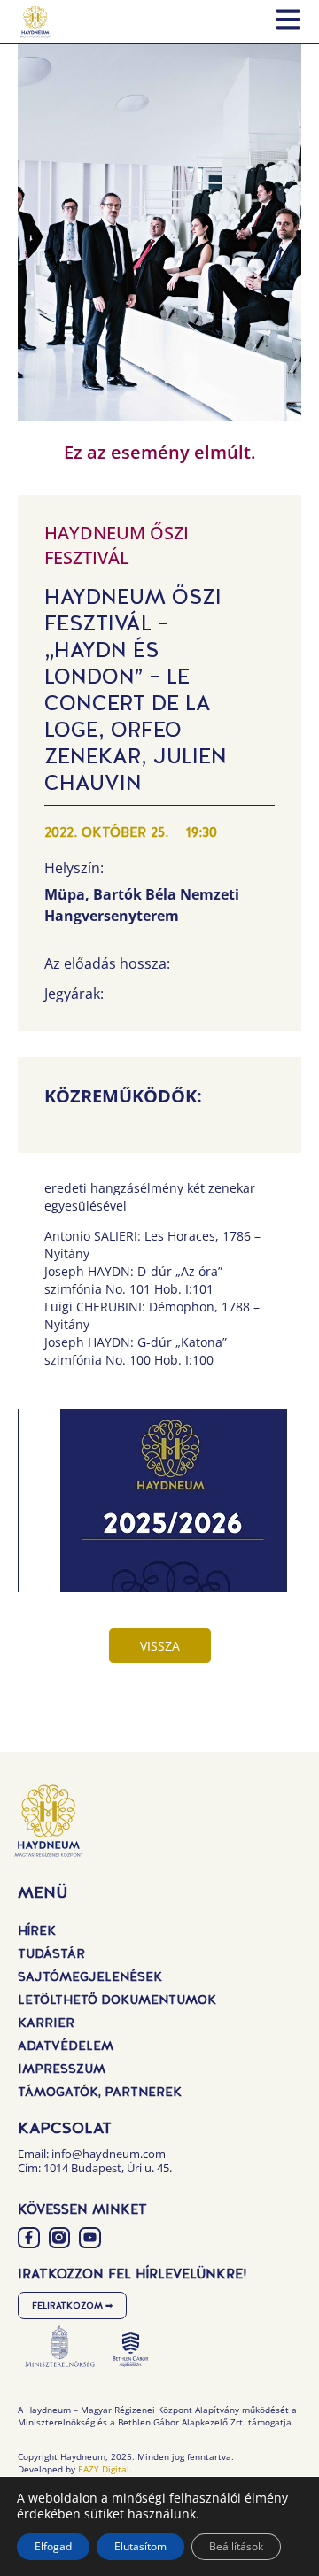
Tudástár (51, 1953)
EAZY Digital (104, 2469)
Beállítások (236, 2546)
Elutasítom (140, 2546)
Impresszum (62, 2069)
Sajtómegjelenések (90, 1976)
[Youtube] (90, 2238)
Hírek (37, 1930)
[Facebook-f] (29, 2238)
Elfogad (53, 2546)
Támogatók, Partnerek (100, 2092)
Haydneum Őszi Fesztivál (117, 545)
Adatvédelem (66, 2046)
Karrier (46, 2023)
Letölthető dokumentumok (117, 2000)
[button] (173, 1510)
